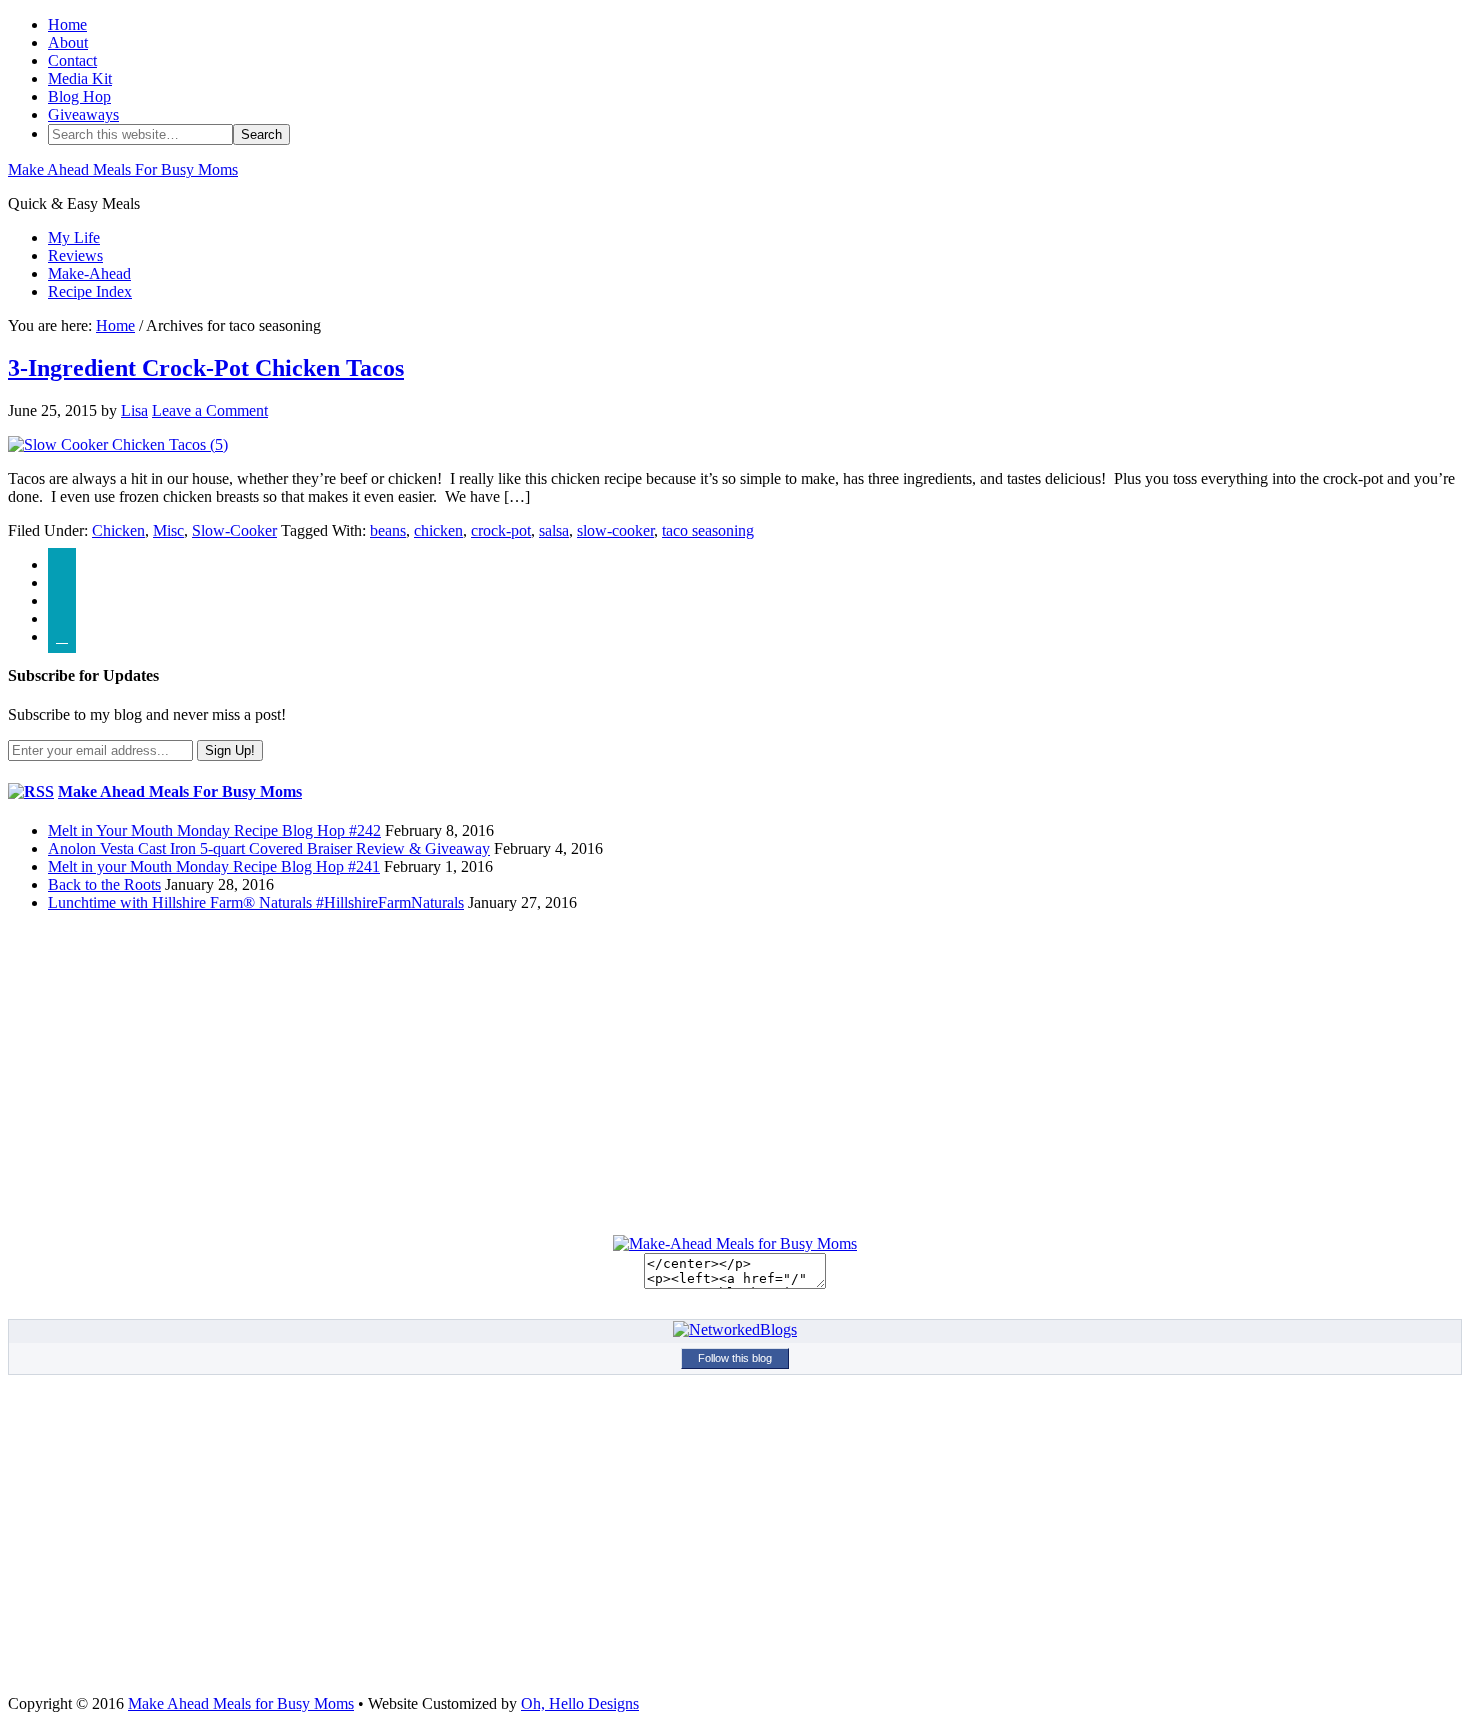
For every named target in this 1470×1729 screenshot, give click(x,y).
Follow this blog (735, 1358)
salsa (554, 530)
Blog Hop (79, 96)
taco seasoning (708, 530)
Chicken (118, 530)
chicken (438, 530)
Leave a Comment (210, 410)
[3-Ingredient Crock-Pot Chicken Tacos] (118, 444)
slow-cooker (615, 530)
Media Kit (80, 78)
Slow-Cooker (234, 530)
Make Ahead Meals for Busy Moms (241, 1703)
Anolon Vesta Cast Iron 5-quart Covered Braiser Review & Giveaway (269, 848)
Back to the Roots (104, 884)
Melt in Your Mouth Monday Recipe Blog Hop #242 (214, 830)
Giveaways (83, 114)
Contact (72, 60)
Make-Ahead (89, 273)
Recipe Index (90, 291)
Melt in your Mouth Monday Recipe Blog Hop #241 (214, 866)
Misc (168, 530)
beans (388, 530)
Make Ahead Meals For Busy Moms (123, 169)
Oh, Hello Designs (580, 1703)
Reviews (75, 255)
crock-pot (501, 530)
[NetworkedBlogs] (735, 1329)
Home (67, 24)
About (68, 42)
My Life (74, 237)
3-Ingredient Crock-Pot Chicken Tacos (206, 368)
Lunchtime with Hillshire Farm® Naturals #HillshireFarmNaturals (256, 902)
